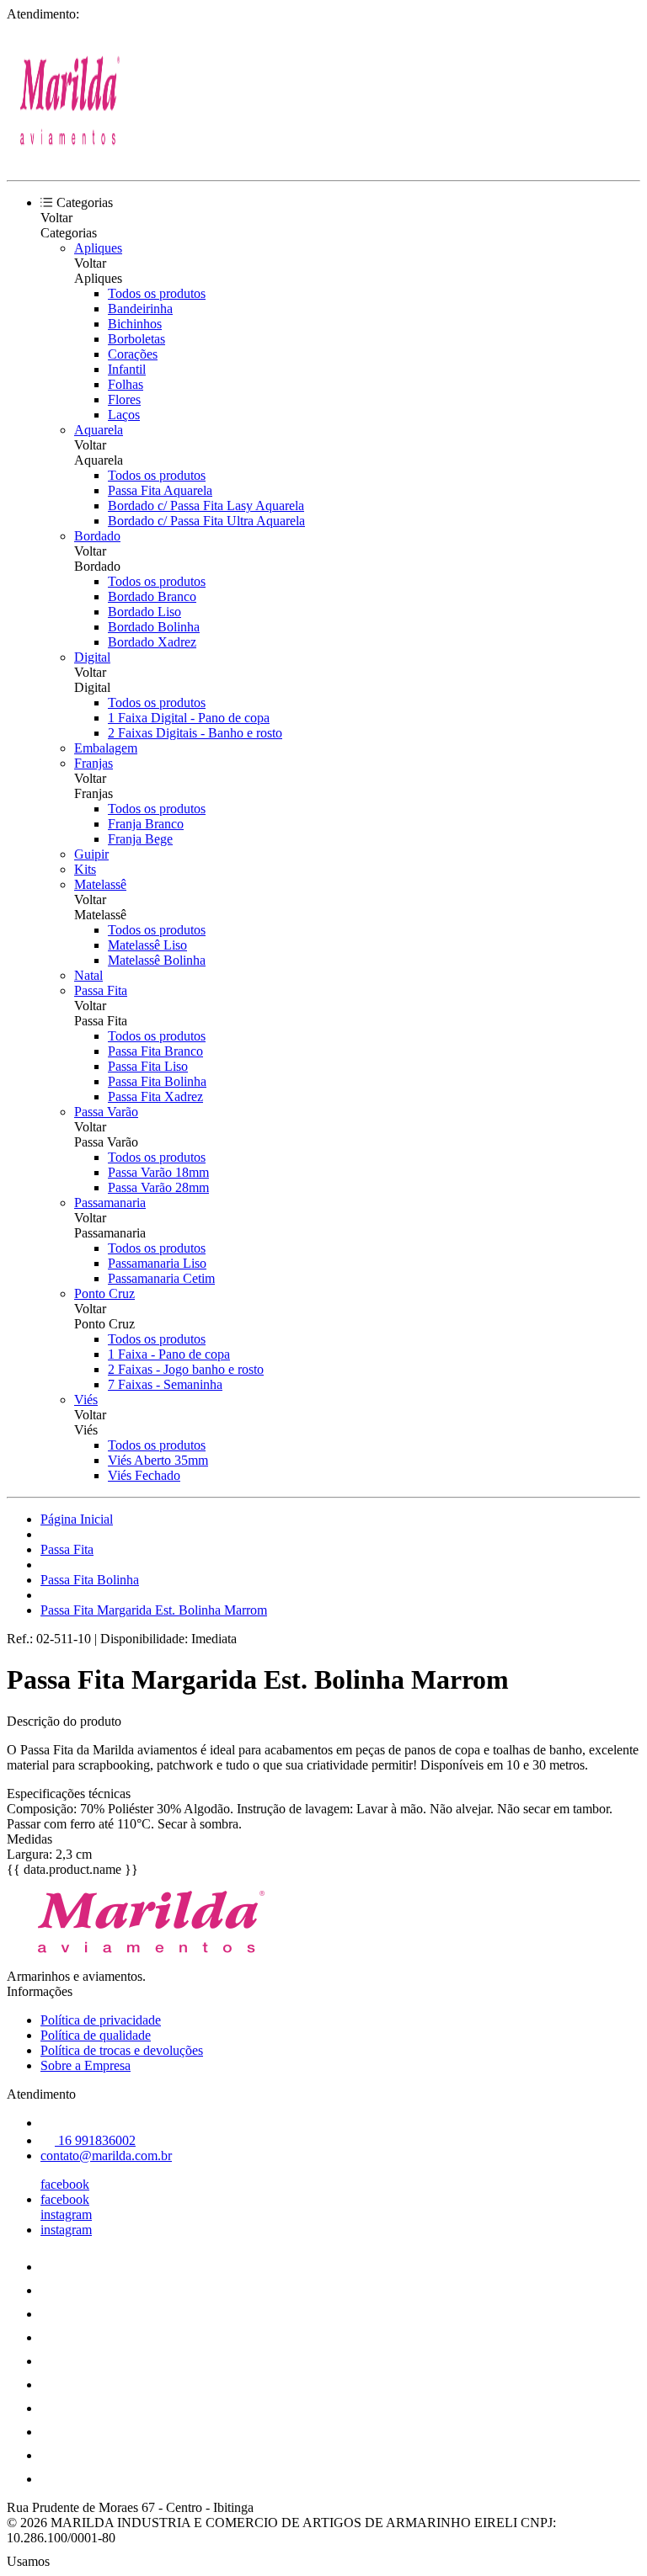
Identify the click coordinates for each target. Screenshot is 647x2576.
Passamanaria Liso (157, 1263)
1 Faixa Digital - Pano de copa (189, 718)
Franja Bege (140, 839)
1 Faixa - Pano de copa (169, 1354)
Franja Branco (146, 824)
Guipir (91, 854)
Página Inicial (77, 1519)
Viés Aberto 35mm (158, 1460)
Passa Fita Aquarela (160, 490)
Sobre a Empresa (86, 2065)
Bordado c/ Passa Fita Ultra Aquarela (206, 521)
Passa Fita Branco (155, 1051)
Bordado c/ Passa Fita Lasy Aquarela (206, 506)
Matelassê (100, 884)
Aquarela (99, 430)
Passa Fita (101, 990)
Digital (92, 657)
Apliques (98, 248)
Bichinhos (135, 324)
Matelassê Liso (147, 945)
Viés (86, 1400)
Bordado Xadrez (152, 642)
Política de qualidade (96, 2035)
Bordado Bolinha (154, 627)
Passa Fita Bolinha (157, 1081)
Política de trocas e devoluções (122, 2050)
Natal (88, 975)
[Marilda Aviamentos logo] (70, 159)
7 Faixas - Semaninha (165, 1384)
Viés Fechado (144, 1475)
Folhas (126, 384)
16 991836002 (95, 2140)
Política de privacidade (101, 2020)
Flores (124, 399)
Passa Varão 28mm (158, 1187)
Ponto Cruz (104, 1293)
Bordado (97, 536)
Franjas (94, 763)
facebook (65, 2184)
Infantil (127, 369)
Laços (124, 415)
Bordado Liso (144, 612)
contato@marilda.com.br (106, 2156)
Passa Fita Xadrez (155, 1096)
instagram (66, 2214)
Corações (133, 354)
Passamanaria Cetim (161, 1278)
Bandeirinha (140, 309)
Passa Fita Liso (148, 1066)
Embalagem (106, 748)
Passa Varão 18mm (158, 1172)
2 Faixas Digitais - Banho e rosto (195, 733)
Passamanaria (110, 1203)
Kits (85, 869)
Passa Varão (106, 1112)
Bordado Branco (152, 596)
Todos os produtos (157, 293)
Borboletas (136, 339)
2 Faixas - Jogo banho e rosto (186, 1369)
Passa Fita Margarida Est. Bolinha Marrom (154, 1610)
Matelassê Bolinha (157, 960)
